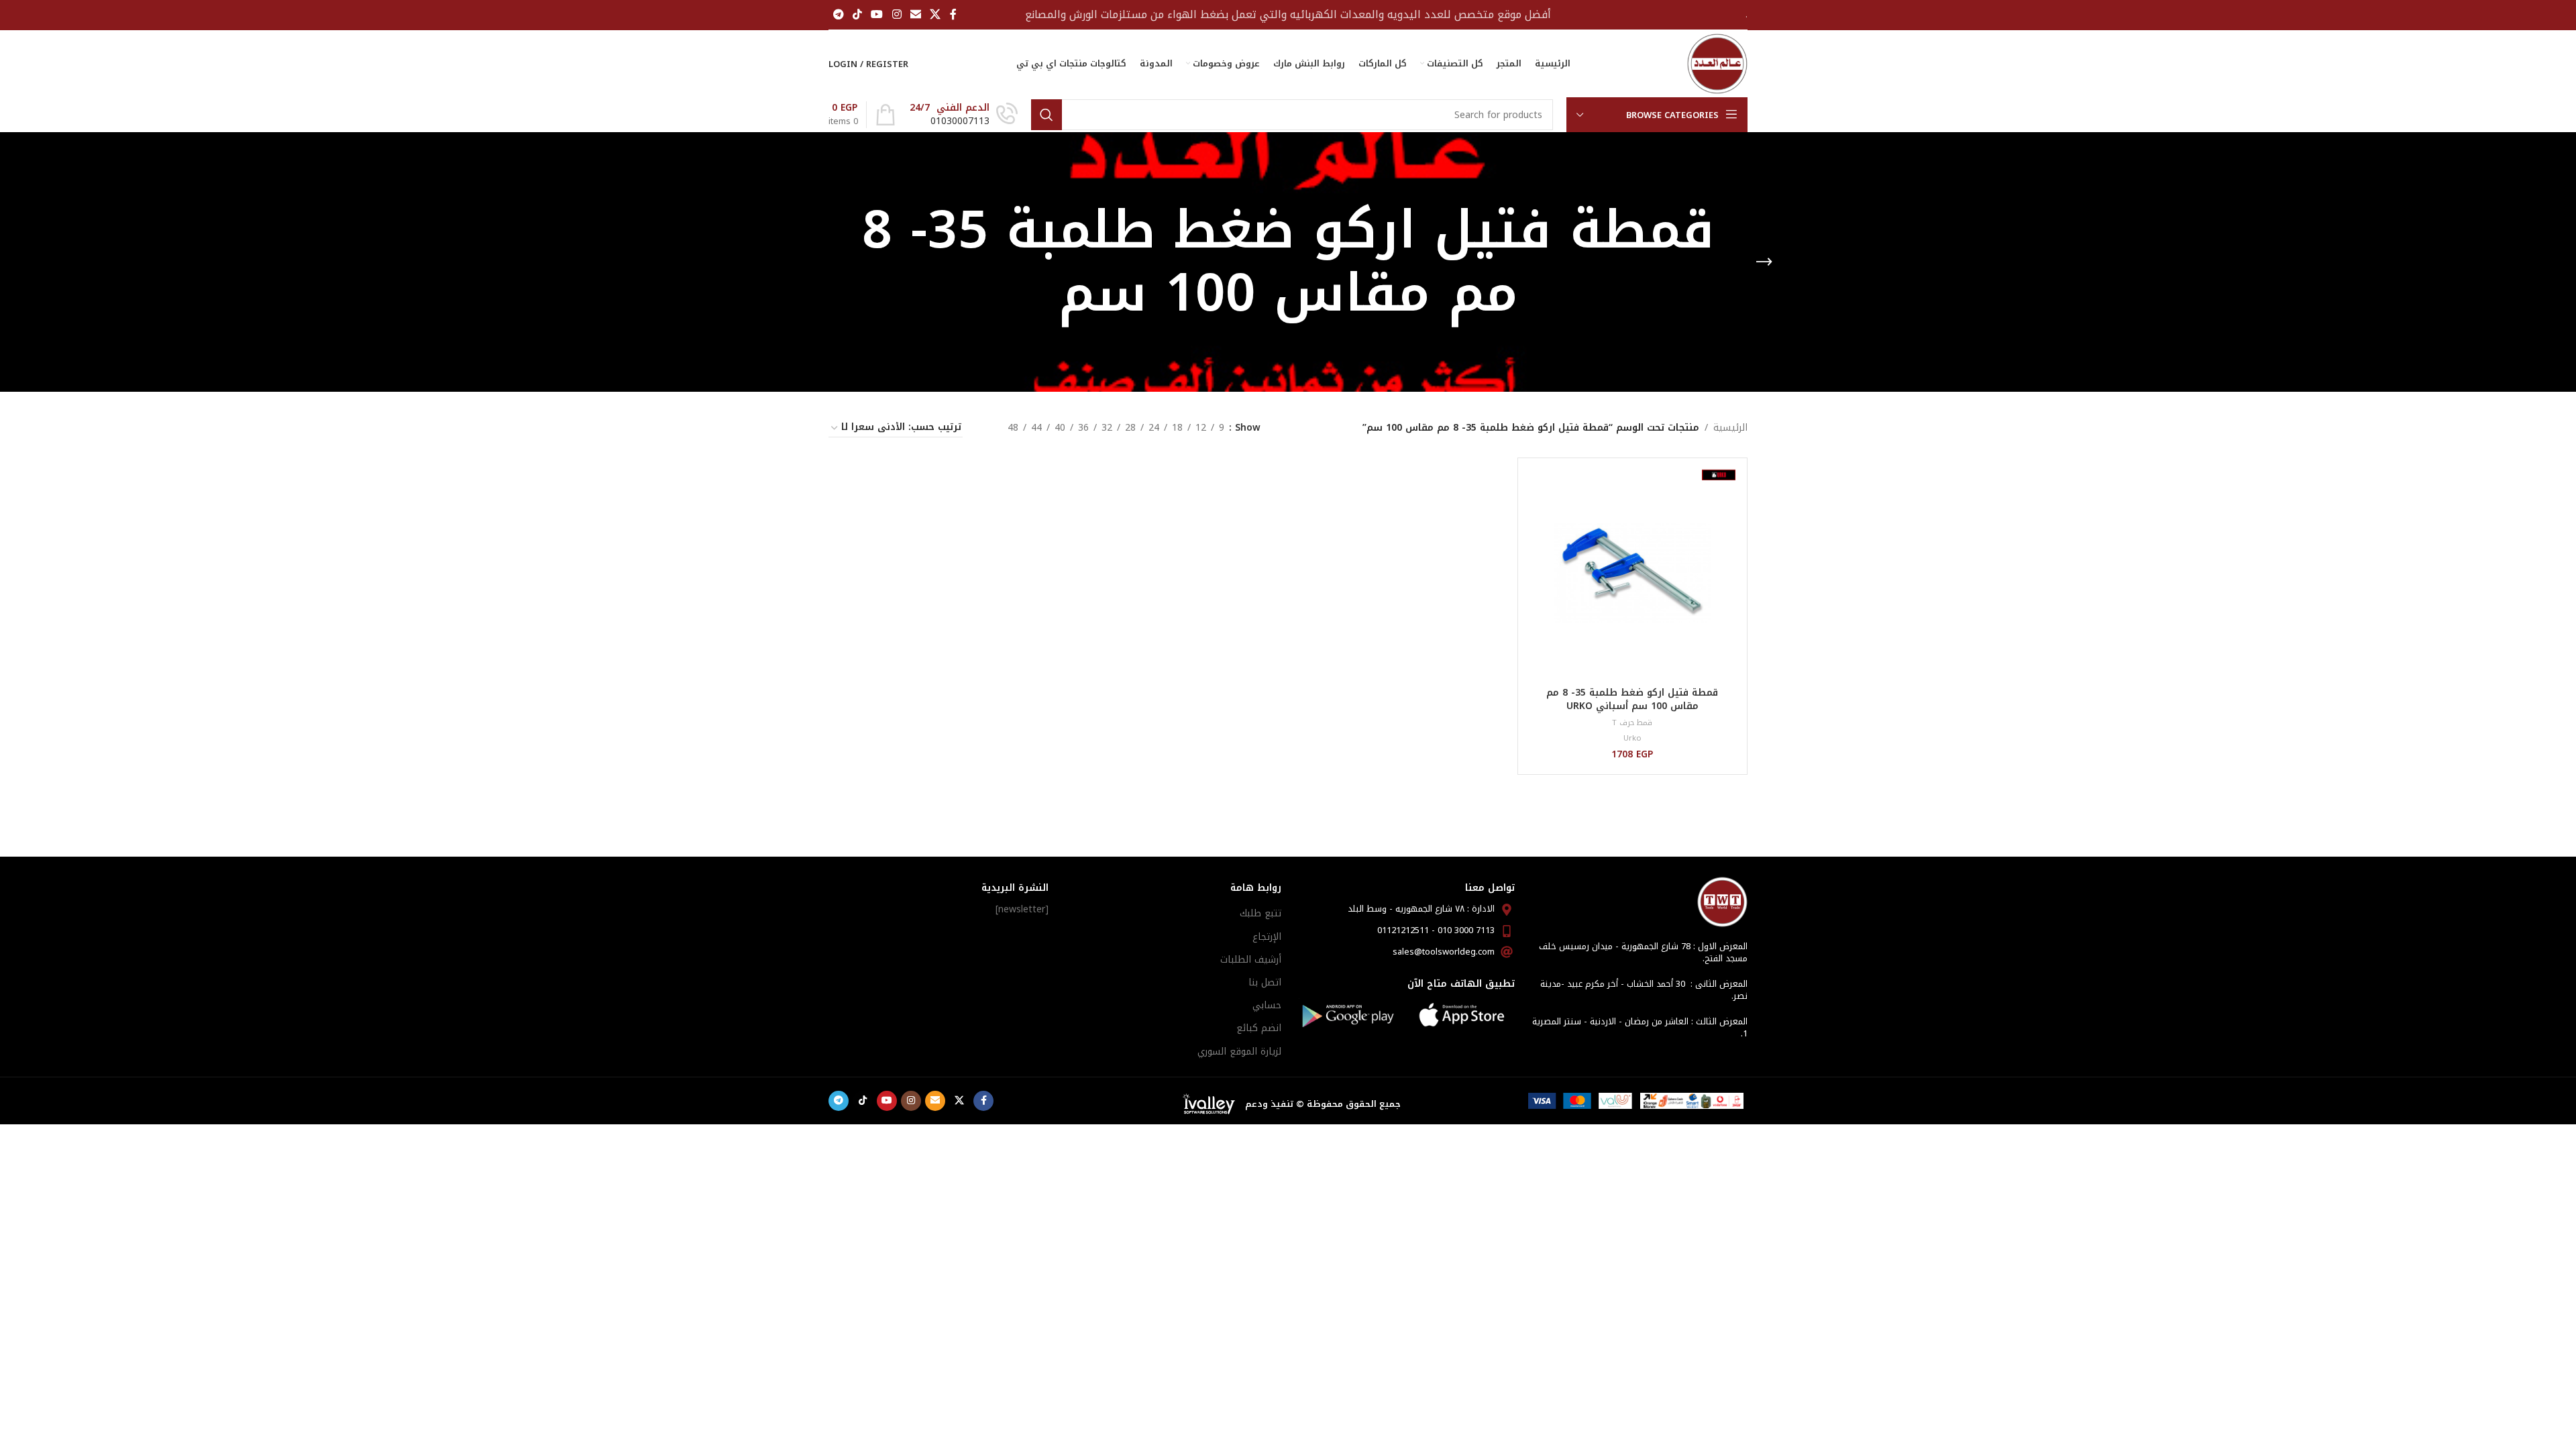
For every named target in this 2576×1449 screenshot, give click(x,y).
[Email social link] (915, 14)
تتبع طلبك (1260, 913)
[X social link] (935, 14)
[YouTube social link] (877, 14)
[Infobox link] (964, 115)
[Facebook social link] (953, 14)
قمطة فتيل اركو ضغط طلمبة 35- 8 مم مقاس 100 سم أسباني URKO (1632, 699)
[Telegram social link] (838, 14)
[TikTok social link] (857, 14)
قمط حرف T (1632, 723)
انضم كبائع (1259, 1028)
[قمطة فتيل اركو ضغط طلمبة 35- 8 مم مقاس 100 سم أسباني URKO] (1632, 573)
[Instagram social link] (897, 14)
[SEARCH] (1046, 115)
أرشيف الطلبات (1251, 960)
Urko (1632, 738)
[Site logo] (1717, 63)
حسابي (1267, 1005)
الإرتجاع (1267, 937)
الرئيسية (1730, 428)
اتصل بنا (1265, 982)
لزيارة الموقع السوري (1239, 1052)
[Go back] (1764, 262)
